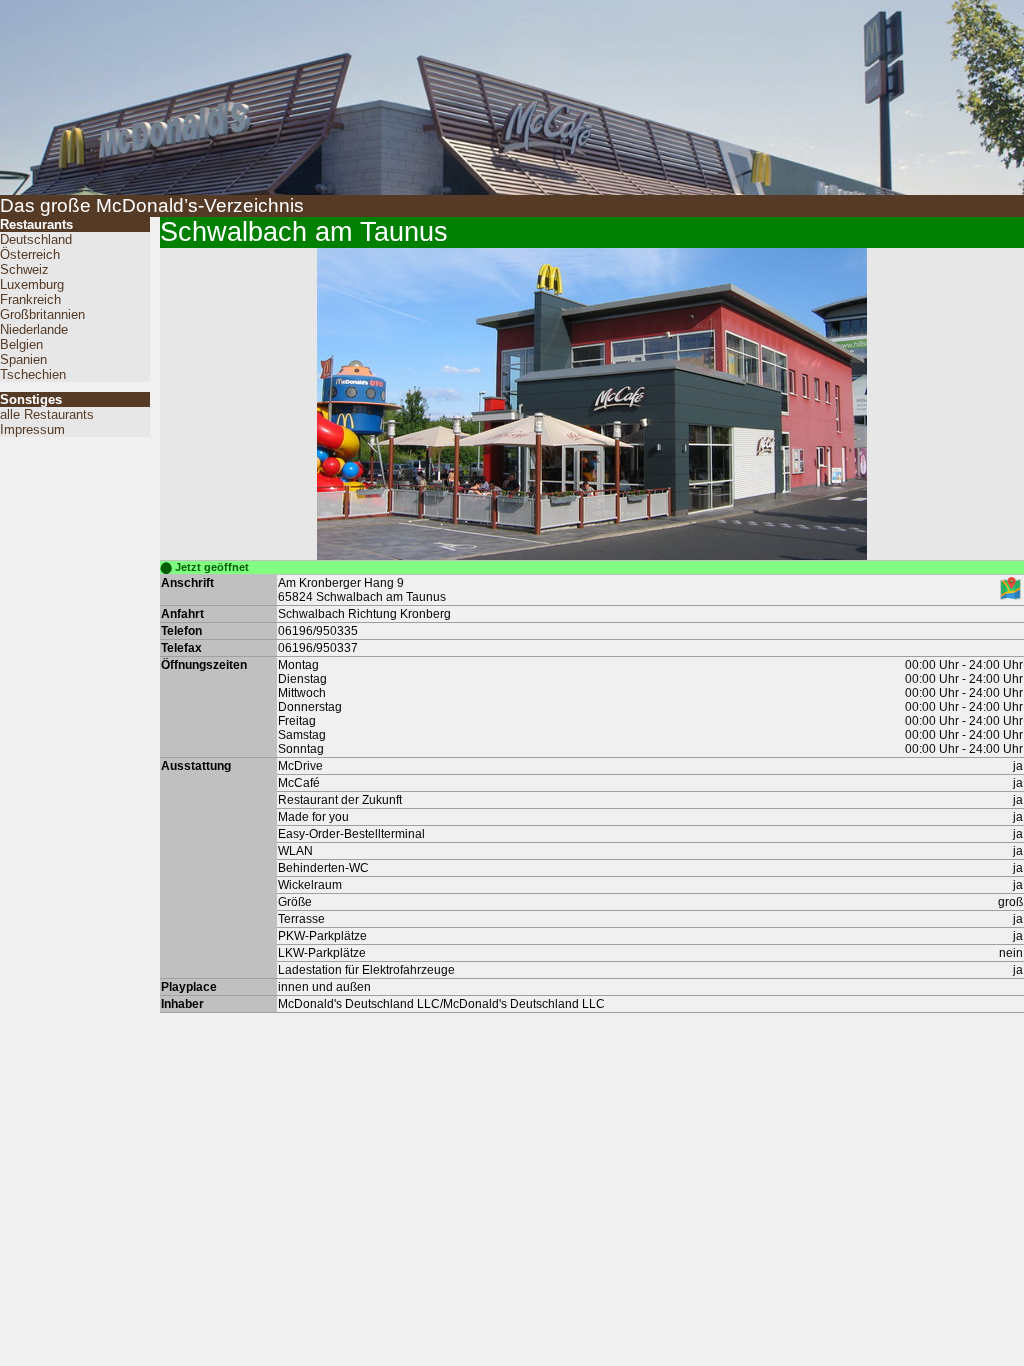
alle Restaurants (47, 414)
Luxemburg (32, 284)
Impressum (32, 429)
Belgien (21, 344)
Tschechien (33, 374)
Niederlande (34, 329)
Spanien (23, 359)
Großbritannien (42, 314)
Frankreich (30, 299)
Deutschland (36, 239)
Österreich (30, 254)
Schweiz (24, 269)
